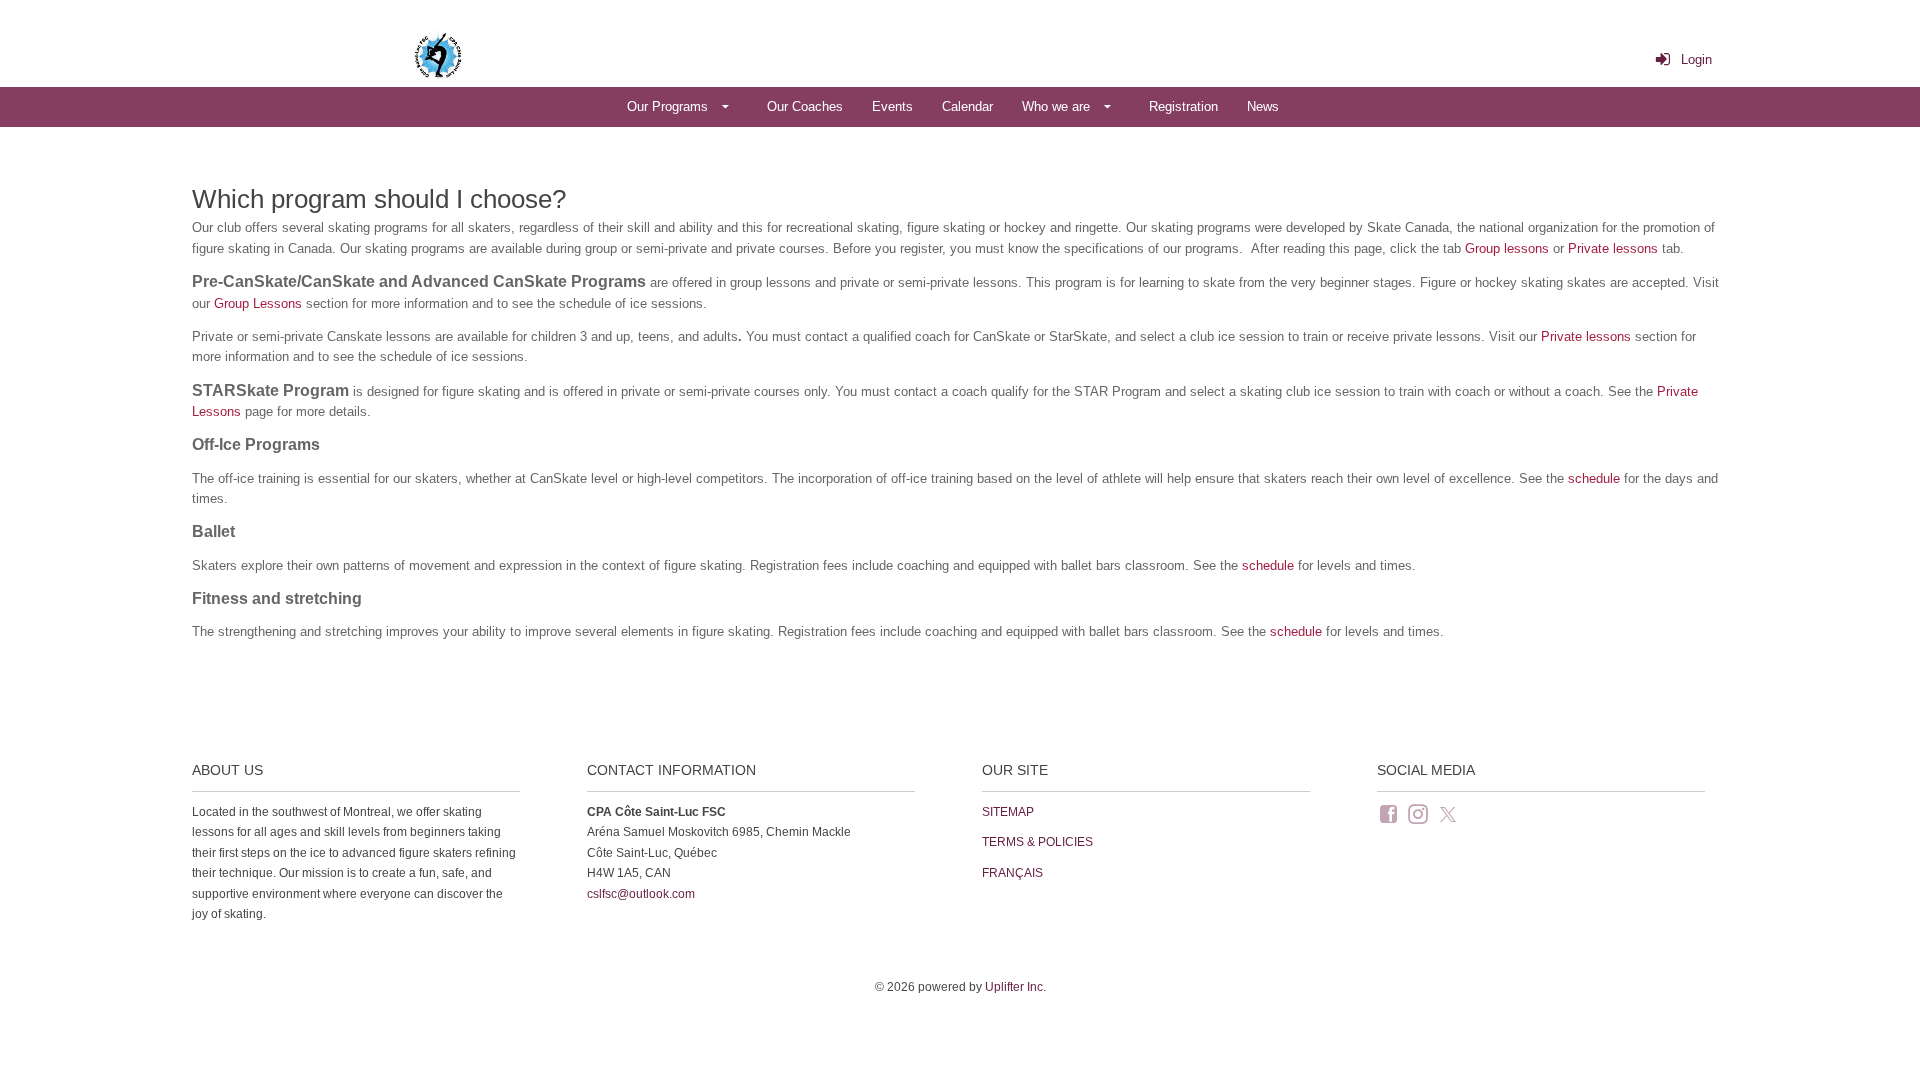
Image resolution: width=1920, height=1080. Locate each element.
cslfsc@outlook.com (641, 894)
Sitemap (1008, 812)
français (1012, 873)
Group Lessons (258, 303)
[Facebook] (1390, 813)
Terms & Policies (1037, 842)
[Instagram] (1419, 813)
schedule (1594, 478)
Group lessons (1507, 248)
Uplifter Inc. (1015, 987)
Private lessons (1613, 248)
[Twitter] (1449, 813)
